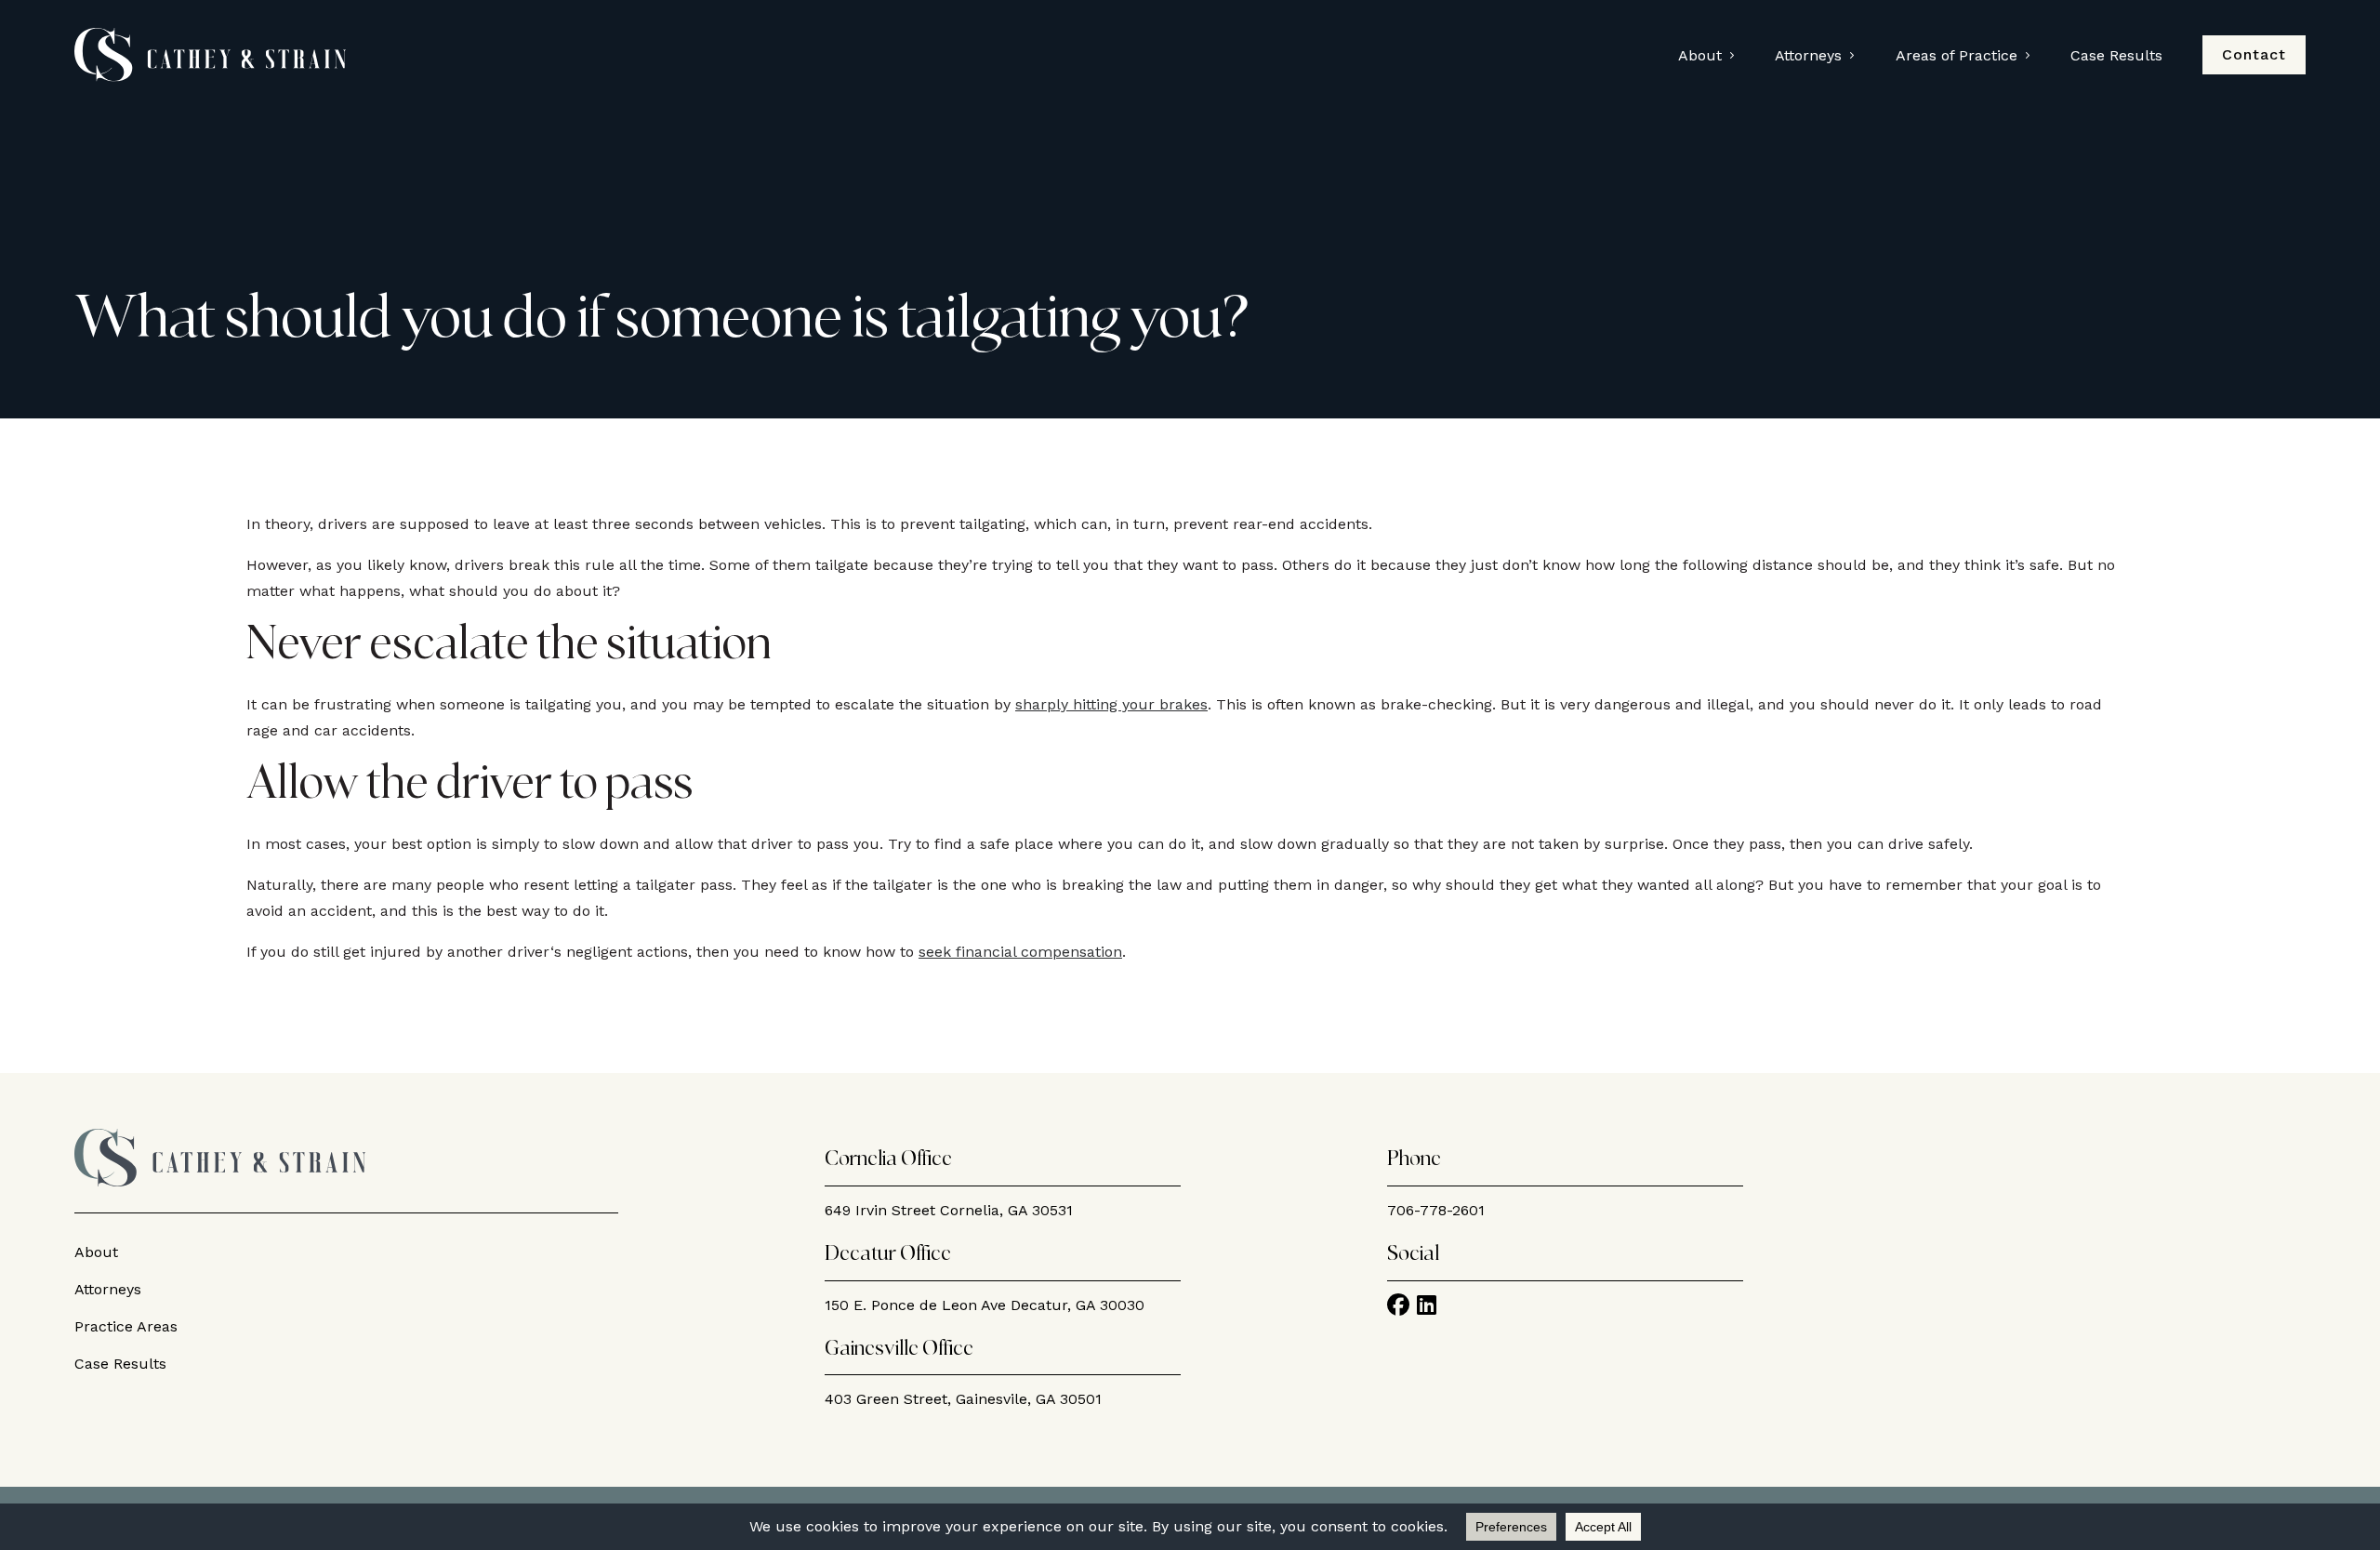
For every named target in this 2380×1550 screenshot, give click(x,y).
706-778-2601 (1436, 1210)
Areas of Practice (1957, 55)
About (1700, 55)
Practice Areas (126, 1326)
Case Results (2116, 55)
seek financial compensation (1020, 952)
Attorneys (1808, 55)
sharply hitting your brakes (1111, 704)
